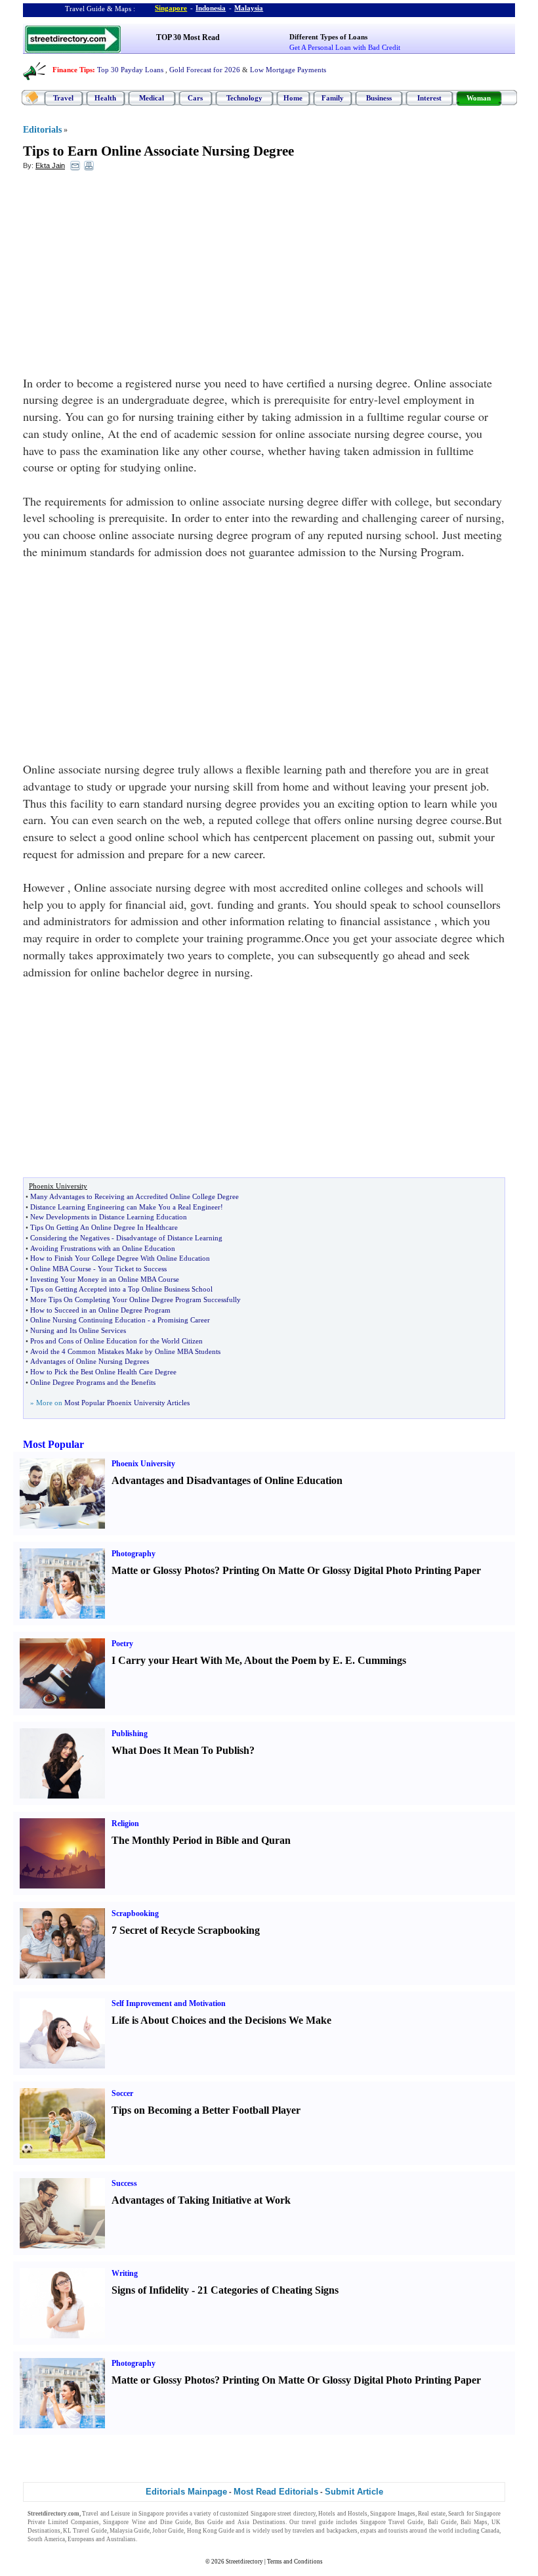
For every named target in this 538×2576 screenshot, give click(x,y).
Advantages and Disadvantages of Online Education (227, 1480)
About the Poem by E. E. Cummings (325, 1660)
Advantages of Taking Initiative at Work (201, 2200)
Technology (244, 98)
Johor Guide (168, 2531)
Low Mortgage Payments (288, 70)
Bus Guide (209, 2522)
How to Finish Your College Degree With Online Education (120, 1258)
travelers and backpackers (325, 2531)
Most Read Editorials (276, 2492)
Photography (134, 1554)
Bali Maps (474, 2522)
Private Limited (48, 2522)
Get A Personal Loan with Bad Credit (345, 47)
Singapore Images (392, 2514)
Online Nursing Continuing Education (88, 1320)
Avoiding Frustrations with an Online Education (103, 1248)
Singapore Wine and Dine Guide (147, 2522)
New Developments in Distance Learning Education (109, 1217)
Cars (195, 98)
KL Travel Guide (85, 2531)
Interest (429, 98)
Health (105, 98)
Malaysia (249, 8)
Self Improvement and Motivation (169, 2003)
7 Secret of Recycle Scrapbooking (186, 1930)
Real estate (431, 2514)
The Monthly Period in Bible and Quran (201, 1840)
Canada (490, 2531)
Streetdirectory (244, 2562)
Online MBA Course (61, 1269)
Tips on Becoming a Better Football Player (206, 2110)
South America (46, 2539)
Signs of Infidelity (150, 2290)
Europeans (81, 2539)
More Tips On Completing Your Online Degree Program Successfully (135, 1299)
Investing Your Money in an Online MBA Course (105, 1279)
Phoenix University (143, 1464)
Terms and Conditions (295, 2562)
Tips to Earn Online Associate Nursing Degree (158, 151)
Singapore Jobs (158, 2539)
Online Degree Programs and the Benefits (93, 1382)
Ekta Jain (50, 165)
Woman (479, 98)
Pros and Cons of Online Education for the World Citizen (116, 1341)
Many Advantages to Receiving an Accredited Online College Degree (134, 1196)
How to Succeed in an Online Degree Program (100, 1310)
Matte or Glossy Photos (163, 1570)
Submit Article (354, 2492)
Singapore (171, 8)
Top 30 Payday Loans (130, 70)
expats (368, 2531)
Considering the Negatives (70, 1238)
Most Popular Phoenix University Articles (127, 1403)
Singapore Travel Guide (392, 2522)
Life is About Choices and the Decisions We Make (221, 2020)
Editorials (42, 130)
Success (124, 2183)
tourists (398, 2531)
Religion (125, 1823)
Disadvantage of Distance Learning (169, 1238)
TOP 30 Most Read (188, 37)
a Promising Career (181, 1320)
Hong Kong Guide (211, 2531)
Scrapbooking (135, 1913)
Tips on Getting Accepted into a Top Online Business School (121, 1289)
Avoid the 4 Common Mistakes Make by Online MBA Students (125, 1351)
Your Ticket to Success (132, 1269)
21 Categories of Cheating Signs (268, 2290)
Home (293, 98)
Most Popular (53, 1444)
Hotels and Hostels (343, 2514)
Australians (121, 2539)
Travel (63, 98)
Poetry (122, 1644)
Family (333, 98)
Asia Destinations (261, 2522)
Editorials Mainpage (186, 2492)
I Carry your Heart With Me (176, 1660)
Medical (152, 98)
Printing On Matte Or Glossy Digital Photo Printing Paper (352, 1570)
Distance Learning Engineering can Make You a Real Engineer (125, 1207)
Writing (125, 2273)
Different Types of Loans (328, 37)
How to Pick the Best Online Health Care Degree (103, 1372)
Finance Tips (72, 70)
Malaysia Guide (130, 2531)
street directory (296, 2514)
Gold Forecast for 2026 (205, 70)
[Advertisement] (130, 276)
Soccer (122, 2093)
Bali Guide (442, 2522)
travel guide (318, 2522)
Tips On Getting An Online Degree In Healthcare (104, 1227)
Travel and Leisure (106, 2514)
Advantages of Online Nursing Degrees (90, 1361)
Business (379, 98)
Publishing (130, 1734)
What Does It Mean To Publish (180, 1750)
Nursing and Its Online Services (78, 1330)
